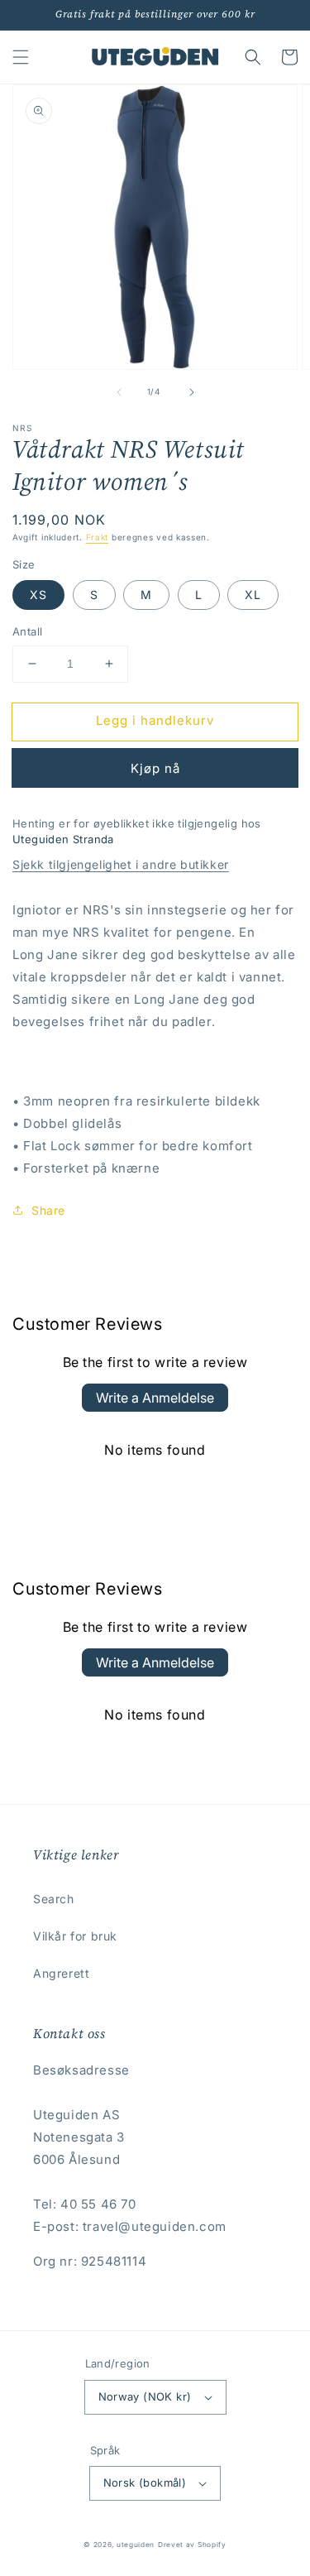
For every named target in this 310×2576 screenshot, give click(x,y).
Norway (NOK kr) (145, 2396)
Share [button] (48, 1210)
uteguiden (136, 2545)
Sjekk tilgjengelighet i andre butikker (121, 864)
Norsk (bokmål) (145, 2482)
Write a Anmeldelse (155, 1398)
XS (38, 595)
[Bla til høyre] (192, 392)
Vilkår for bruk (75, 1936)
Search (54, 1899)
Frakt (98, 537)
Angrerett (61, 1973)
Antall (27, 631)
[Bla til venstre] (119, 392)
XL (253, 595)
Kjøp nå (155, 768)
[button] (21, 57)
